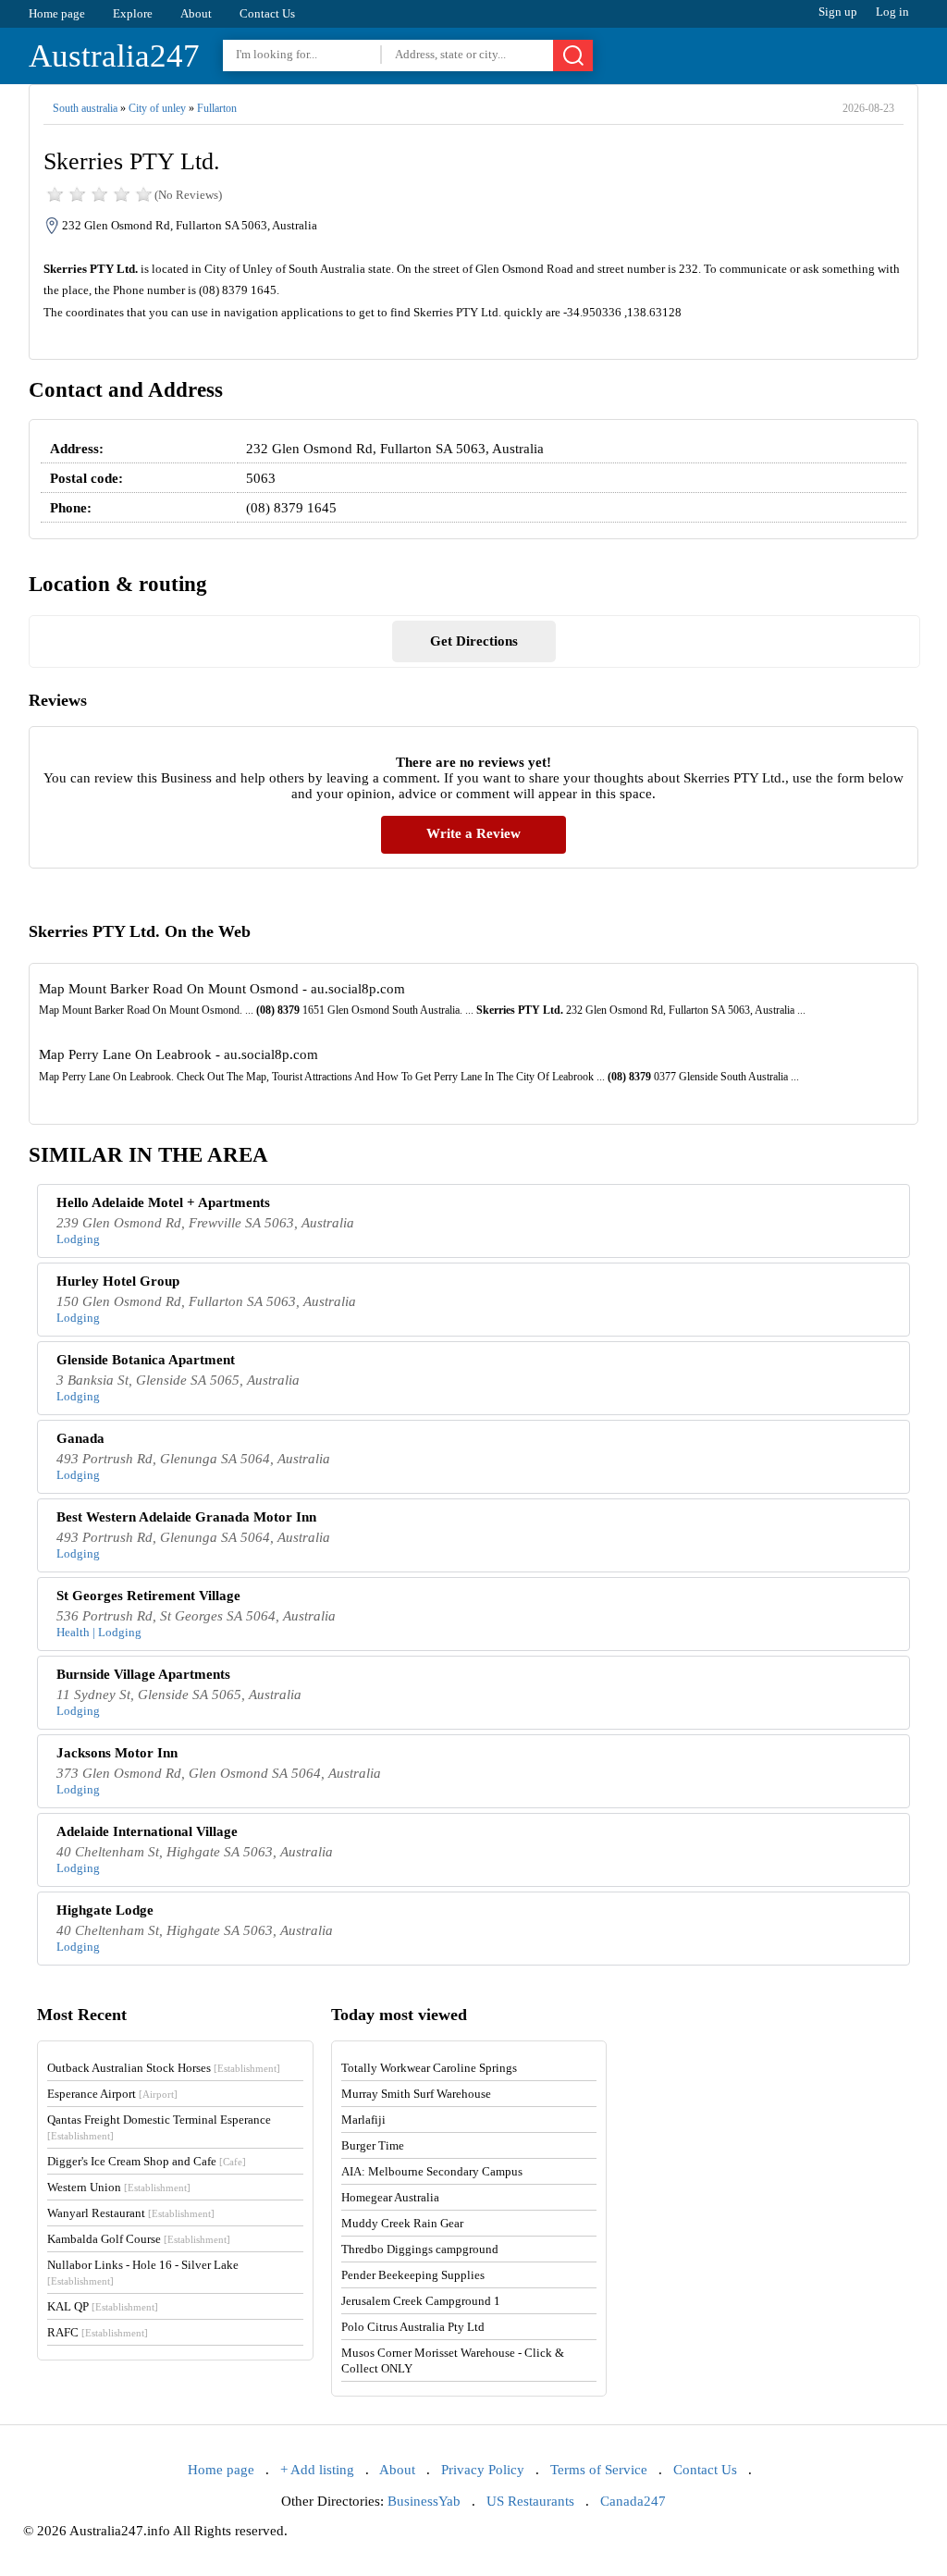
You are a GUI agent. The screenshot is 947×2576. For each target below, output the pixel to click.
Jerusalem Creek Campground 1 (421, 2301)
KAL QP (103, 2306)
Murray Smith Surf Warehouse (416, 2094)
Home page (57, 13)
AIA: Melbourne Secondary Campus (432, 2171)
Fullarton (217, 108)
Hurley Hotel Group (118, 1281)
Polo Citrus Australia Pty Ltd (413, 2327)
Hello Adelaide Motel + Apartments (163, 1202)
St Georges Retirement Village (148, 1596)
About (196, 13)
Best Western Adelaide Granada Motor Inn (186, 1517)
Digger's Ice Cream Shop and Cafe (147, 2161)
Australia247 (114, 56)
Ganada (80, 1438)
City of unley (157, 108)
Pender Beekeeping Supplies (413, 2275)
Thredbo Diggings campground (420, 2249)
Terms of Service (599, 2470)
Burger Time (373, 2145)
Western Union (119, 2187)
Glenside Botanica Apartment (146, 1360)
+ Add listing (317, 2470)
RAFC (98, 2332)
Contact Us (267, 13)
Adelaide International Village (147, 1831)
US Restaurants (530, 2501)
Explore (133, 13)
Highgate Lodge (105, 1910)
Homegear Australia (390, 2197)
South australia (85, 108)
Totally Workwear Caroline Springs (429, 2068)
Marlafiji (363, 2120)
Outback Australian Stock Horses (164, 2068)
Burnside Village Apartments (143, 1674)
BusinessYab (424, 2501)
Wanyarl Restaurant (131, 2213)
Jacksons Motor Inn (117, 1753)
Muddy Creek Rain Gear (402, 2223)
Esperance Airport (112, 2094)
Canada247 (633, 2501)
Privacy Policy (483, 2470)
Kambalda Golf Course (139, 2239)
